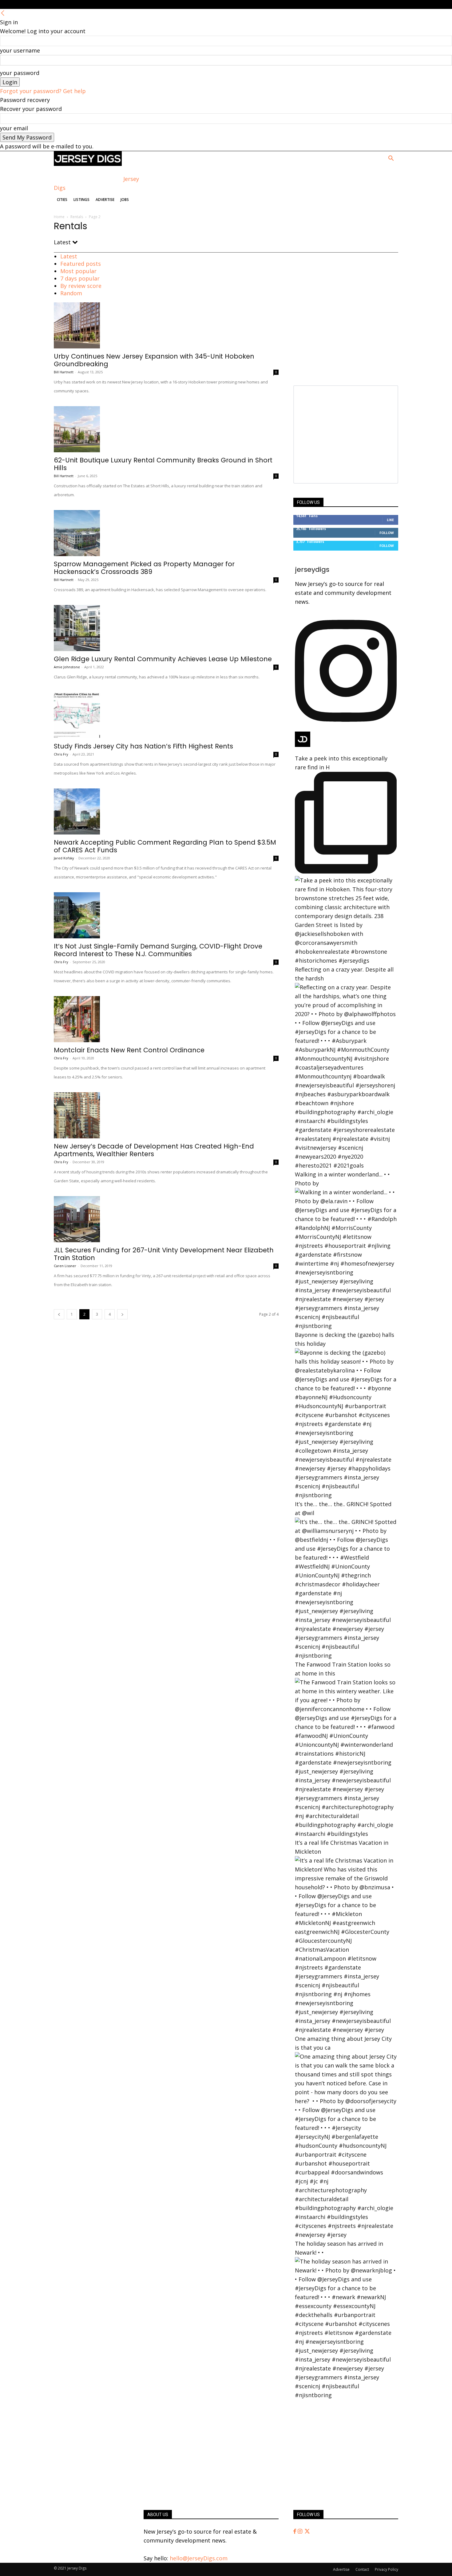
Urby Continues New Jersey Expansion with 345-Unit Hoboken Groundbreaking (154, 360)
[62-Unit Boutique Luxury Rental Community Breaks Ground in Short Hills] (166, 429)
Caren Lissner (65, 1266)
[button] (391, 159)
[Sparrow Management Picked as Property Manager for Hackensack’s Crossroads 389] (166, 533)
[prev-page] (59, 1314)
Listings (81, 200)
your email (14, 128)
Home (59, 217)
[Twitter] (307, 2531)
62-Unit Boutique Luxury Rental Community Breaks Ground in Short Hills (163, 464)
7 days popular (80, 278)
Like (390, 520)
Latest (69, 256)
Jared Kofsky (64, 858)
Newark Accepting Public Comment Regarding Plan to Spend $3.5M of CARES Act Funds (165, 846)
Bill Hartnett (64, 372)
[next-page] (122, 1314)
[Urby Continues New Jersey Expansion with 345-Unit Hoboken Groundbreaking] (166, 325)
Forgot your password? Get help (43, 91)
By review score (81, 286)
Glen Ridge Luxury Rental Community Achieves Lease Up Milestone (163, 659)
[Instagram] (301, 2531)
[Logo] (88, 164)
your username (20, 50)
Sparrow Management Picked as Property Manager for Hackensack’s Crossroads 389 (144, 568)
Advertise (105, 200)
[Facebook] (295, 2531)
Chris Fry (61, 754)
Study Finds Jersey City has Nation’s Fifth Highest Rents (143, 746)
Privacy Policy (387, 2569)
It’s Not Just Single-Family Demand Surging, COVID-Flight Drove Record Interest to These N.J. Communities (158, 950)
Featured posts (81, 264)
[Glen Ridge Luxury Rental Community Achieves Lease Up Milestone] (166, 628)
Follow (387, 533)
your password (20, 73)
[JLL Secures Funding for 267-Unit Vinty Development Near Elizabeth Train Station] (166, 1219)
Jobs (125, 200)
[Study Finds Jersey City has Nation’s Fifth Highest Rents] (166, 715)
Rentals (77, 217)
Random (71, 293)
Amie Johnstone (67, 667)
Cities (62, 200)
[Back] (3, 13)
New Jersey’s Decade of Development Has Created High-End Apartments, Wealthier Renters (154, 1150)
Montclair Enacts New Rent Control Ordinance (129, 1050)
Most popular (78, 271)
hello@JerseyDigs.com (199, 2558)
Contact (362, 2569)
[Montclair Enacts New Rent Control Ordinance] (166, 1019)
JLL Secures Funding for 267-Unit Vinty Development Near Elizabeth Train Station (164, 1254)
